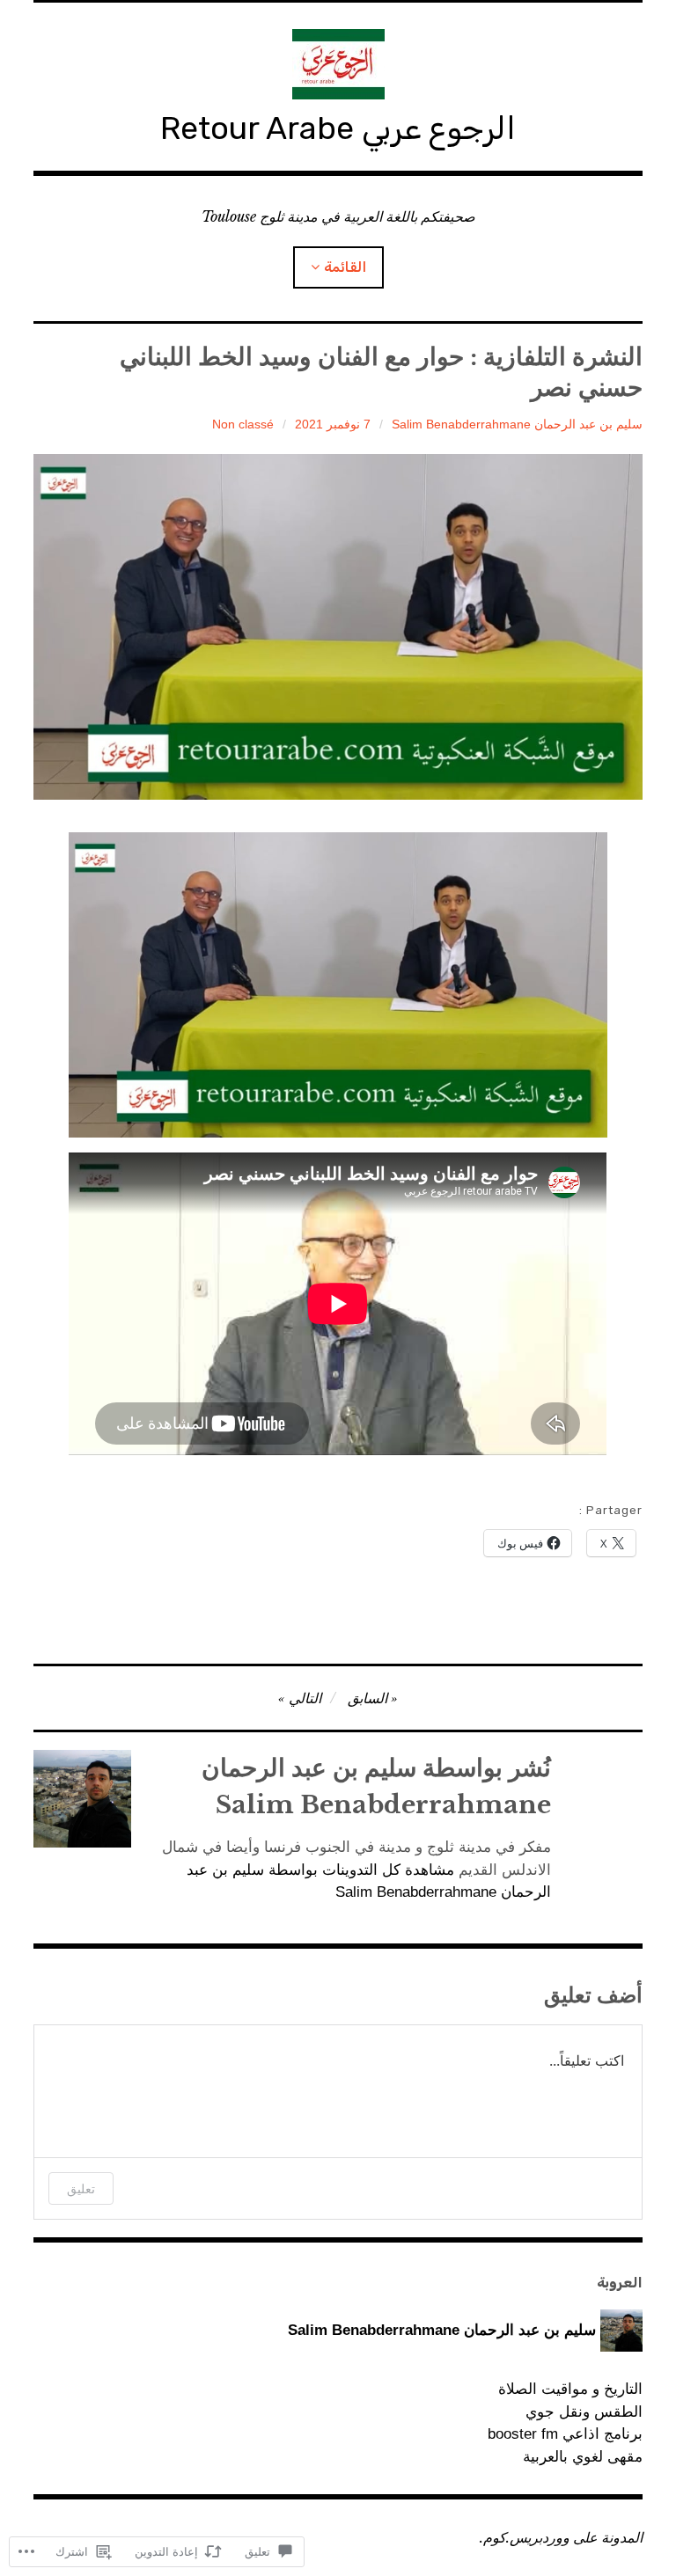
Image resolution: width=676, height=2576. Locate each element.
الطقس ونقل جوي (584, 2412)
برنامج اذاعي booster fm (565, 2434)
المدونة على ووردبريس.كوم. (561, 2537)
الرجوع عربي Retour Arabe (338, 128)
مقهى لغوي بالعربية (582, 2457)
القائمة (345, 267)
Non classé (243, 424)
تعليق (81, 2188)
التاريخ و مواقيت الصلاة (570, 2389)
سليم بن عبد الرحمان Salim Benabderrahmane (517, 424)
